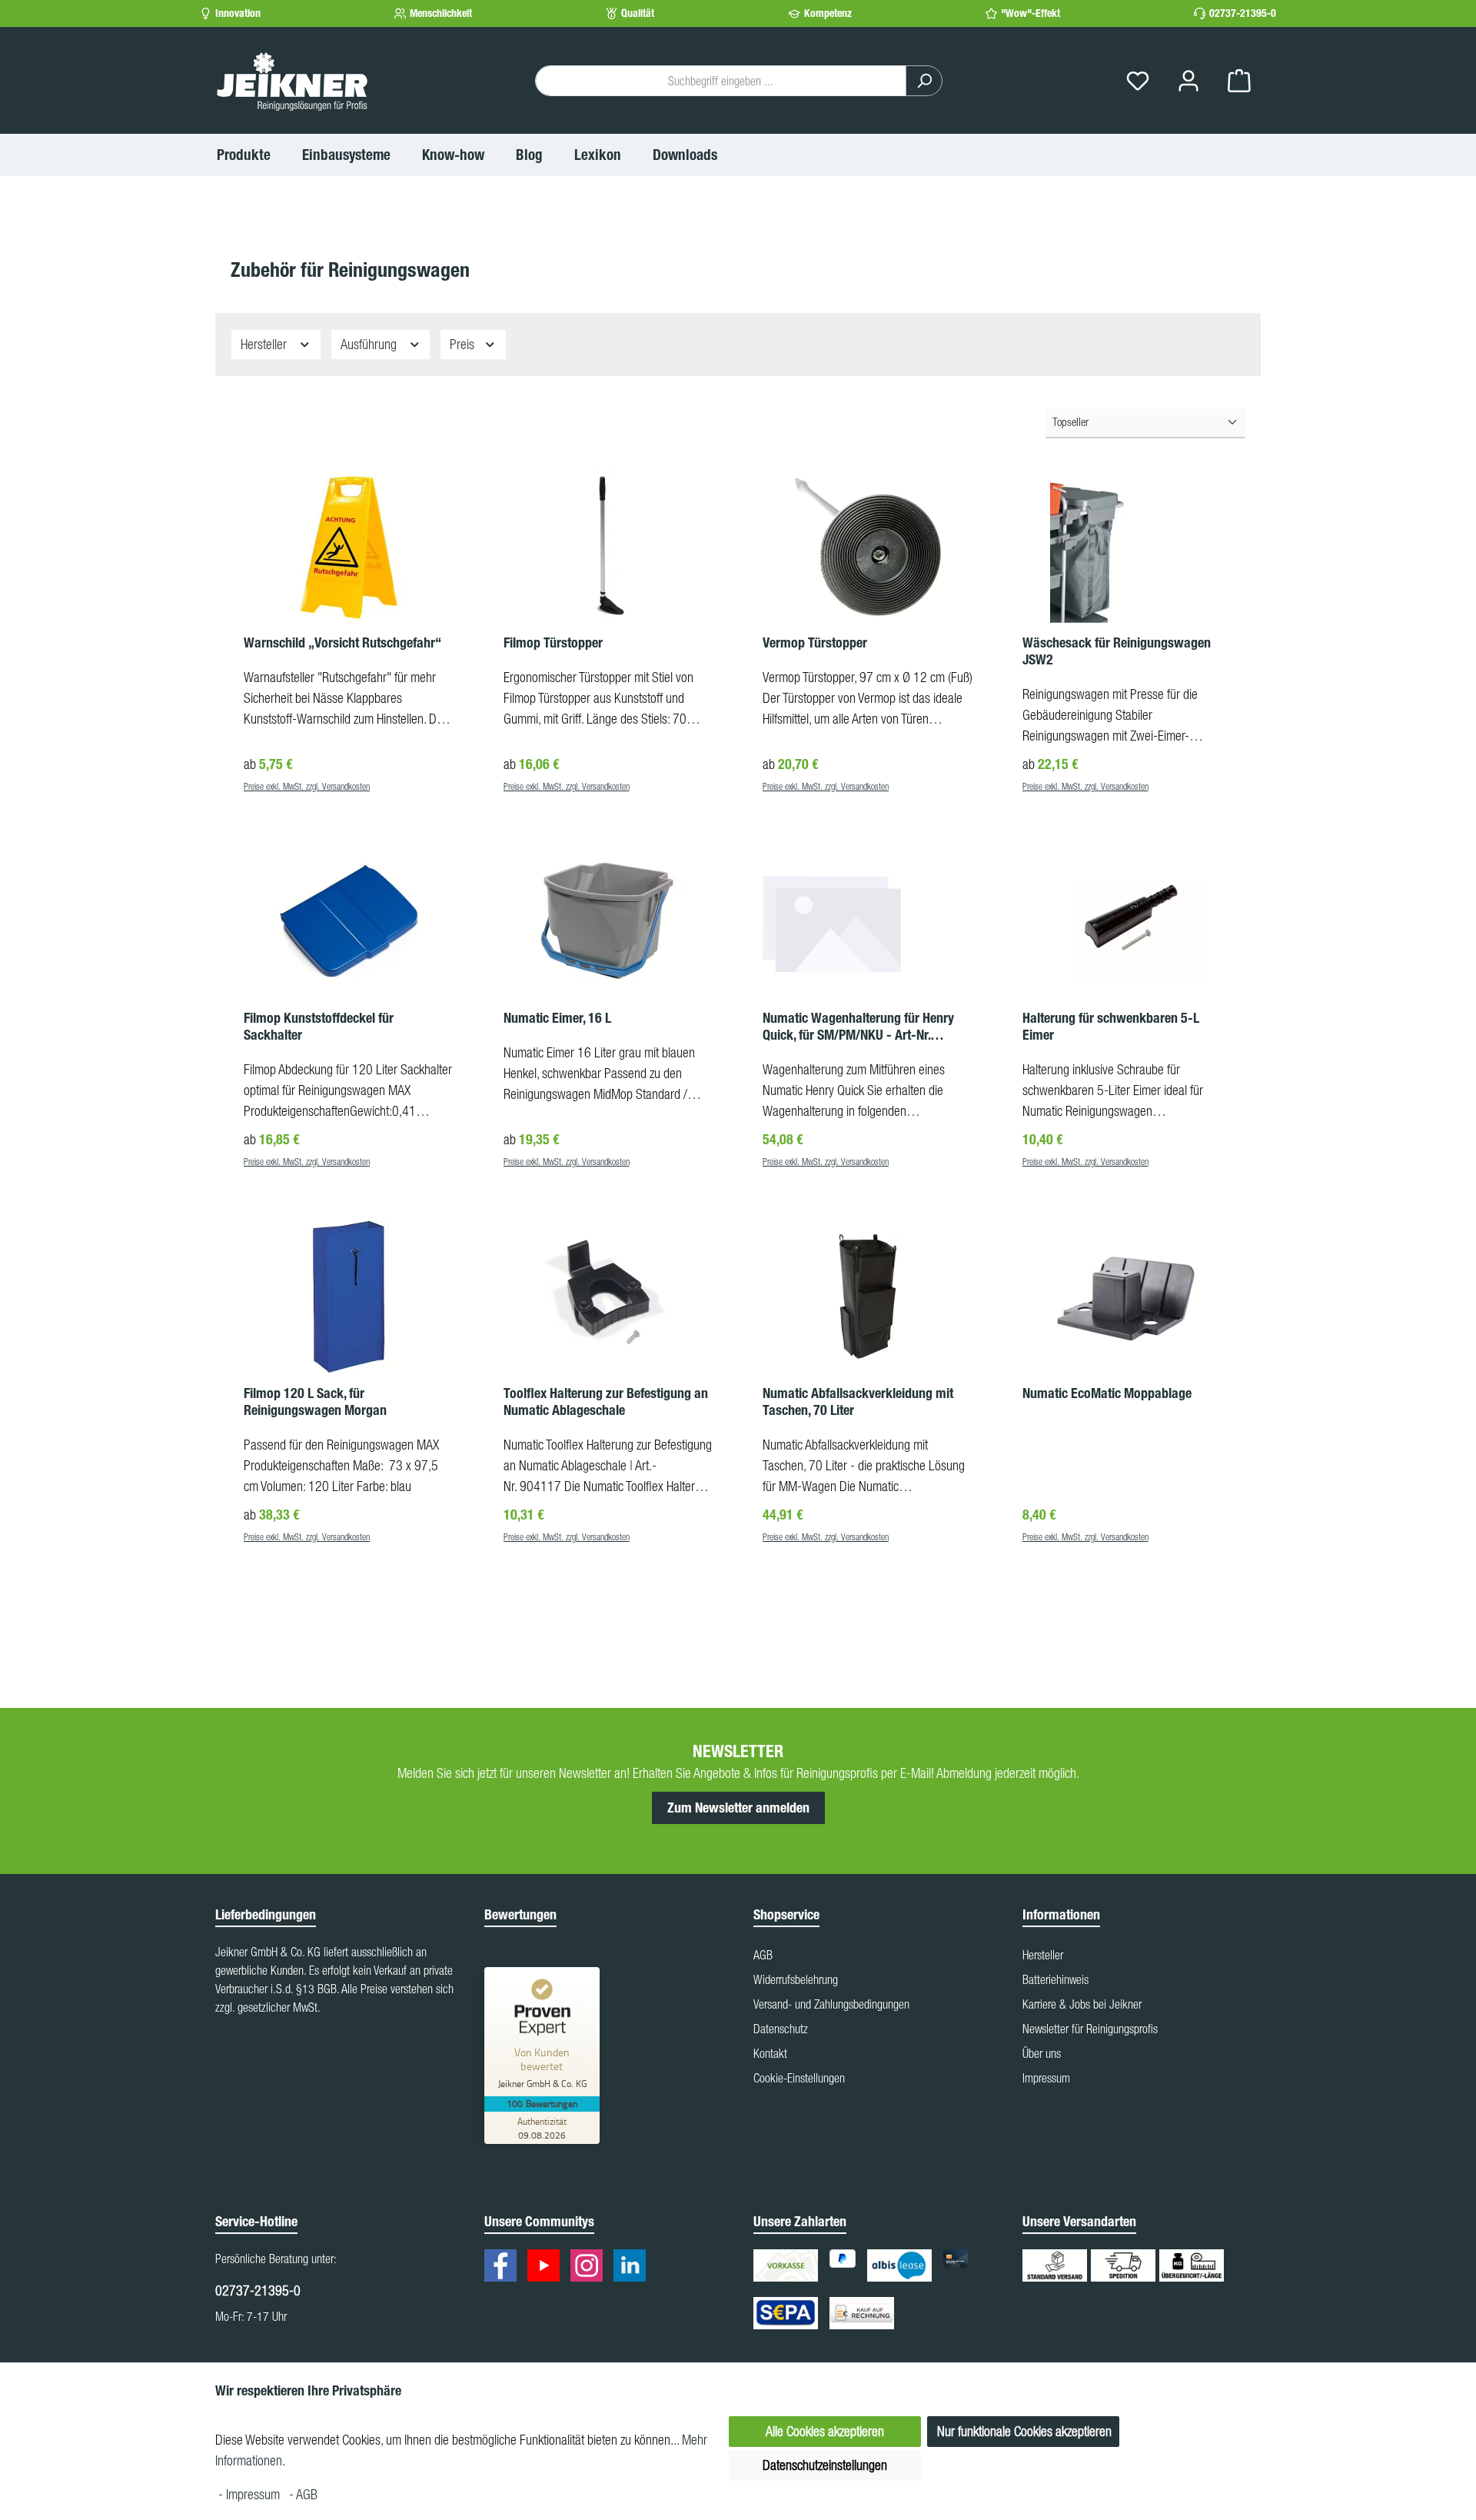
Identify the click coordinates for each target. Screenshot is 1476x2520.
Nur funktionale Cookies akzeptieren (1024, 2431)
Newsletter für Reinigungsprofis (1090, 2029)
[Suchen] (924, 81)
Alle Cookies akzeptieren (825, 2431)
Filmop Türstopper (553, 643)
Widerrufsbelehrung (796, 1979)
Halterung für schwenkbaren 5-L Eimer (1111, 1027)
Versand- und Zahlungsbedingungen (831, 2004)
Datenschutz (781, 2029)
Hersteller (265, 344)
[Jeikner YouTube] (547, 2268)
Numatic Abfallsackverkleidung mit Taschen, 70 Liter (858, 1402)
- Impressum (251, 2494)
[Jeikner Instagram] (590, 2268)
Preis (464, 344)
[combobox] (721, 81)
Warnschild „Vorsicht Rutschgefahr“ (342, 643)
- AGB (303, 2494)
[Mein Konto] (1188, 81)
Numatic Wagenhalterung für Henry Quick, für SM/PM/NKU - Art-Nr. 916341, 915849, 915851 (858, 1027)
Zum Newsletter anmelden (738, 1808)
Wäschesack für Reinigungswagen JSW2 (1117, 651)
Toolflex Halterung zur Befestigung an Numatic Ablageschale (606, 1402)
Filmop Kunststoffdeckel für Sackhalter (319, 1027)
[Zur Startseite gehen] (292, 81)
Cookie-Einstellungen (799, 2078)
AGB (763, 1955)
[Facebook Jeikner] (504, 2268)
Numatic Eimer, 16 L (557, 1018)
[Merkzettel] (1138, 81)
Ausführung (370, 344)
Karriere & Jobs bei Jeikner (1082, 2004)
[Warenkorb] (1239, 81)
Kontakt (770, 2053)
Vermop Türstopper (815, 643)
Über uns (1042, 2053)
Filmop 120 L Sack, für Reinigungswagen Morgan (315, 1402)
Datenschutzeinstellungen (825, 2465)
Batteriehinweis (1055, 1979)
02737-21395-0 (1243, 13)
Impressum (1046, 2078)
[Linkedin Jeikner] (633, 2268)
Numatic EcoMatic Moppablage (1107, 1393)
